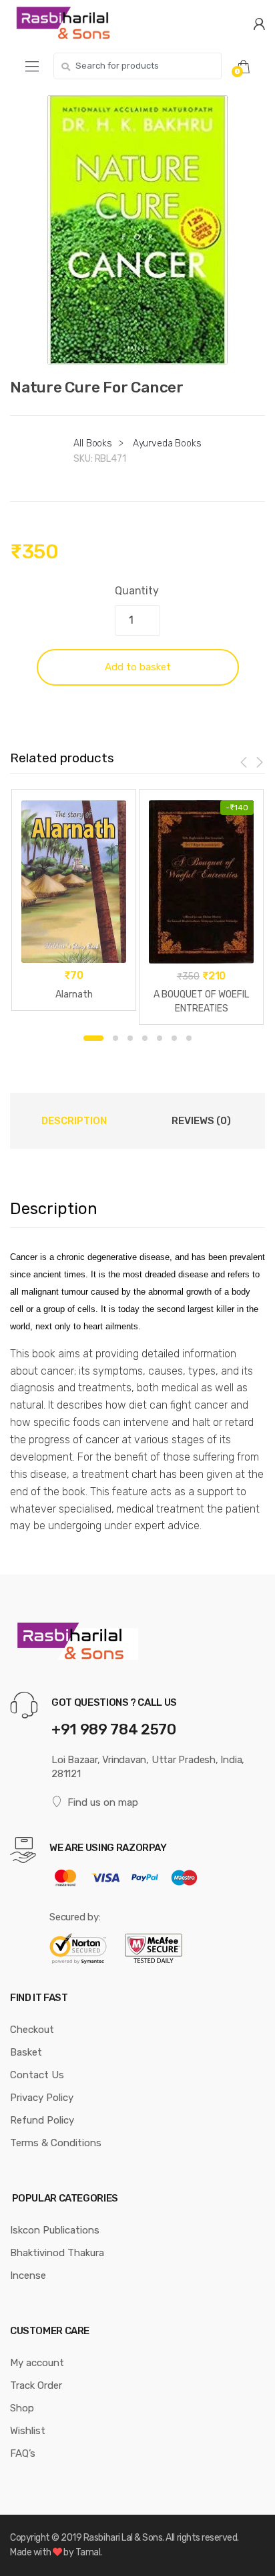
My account (37, 2363)
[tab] (74, 1121)
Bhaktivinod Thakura (57, 2253)
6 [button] (174, 1038)
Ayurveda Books (167, 443)
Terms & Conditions (56, 2143)
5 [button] (160, 1038)
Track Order (36, 2385)
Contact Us (37, 2075)
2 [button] (115, 1038)
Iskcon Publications (55, 2230)
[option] (137, 230)
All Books (93, 443)
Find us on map (103, 1802)
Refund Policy (42, 2120)
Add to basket (138, 667)
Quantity (137, 591)
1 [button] (93, 1038)
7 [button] (189, 1038)
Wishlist (28, 2431)
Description (74, 1121)
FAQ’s (23, 2453)
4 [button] (145, 1038)
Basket (26, 2052)
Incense (28, 2275)
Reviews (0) (201, 1121)
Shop (22, 2408)
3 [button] (130, 1038)
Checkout (32, 2030)
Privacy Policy (42, 2098)
